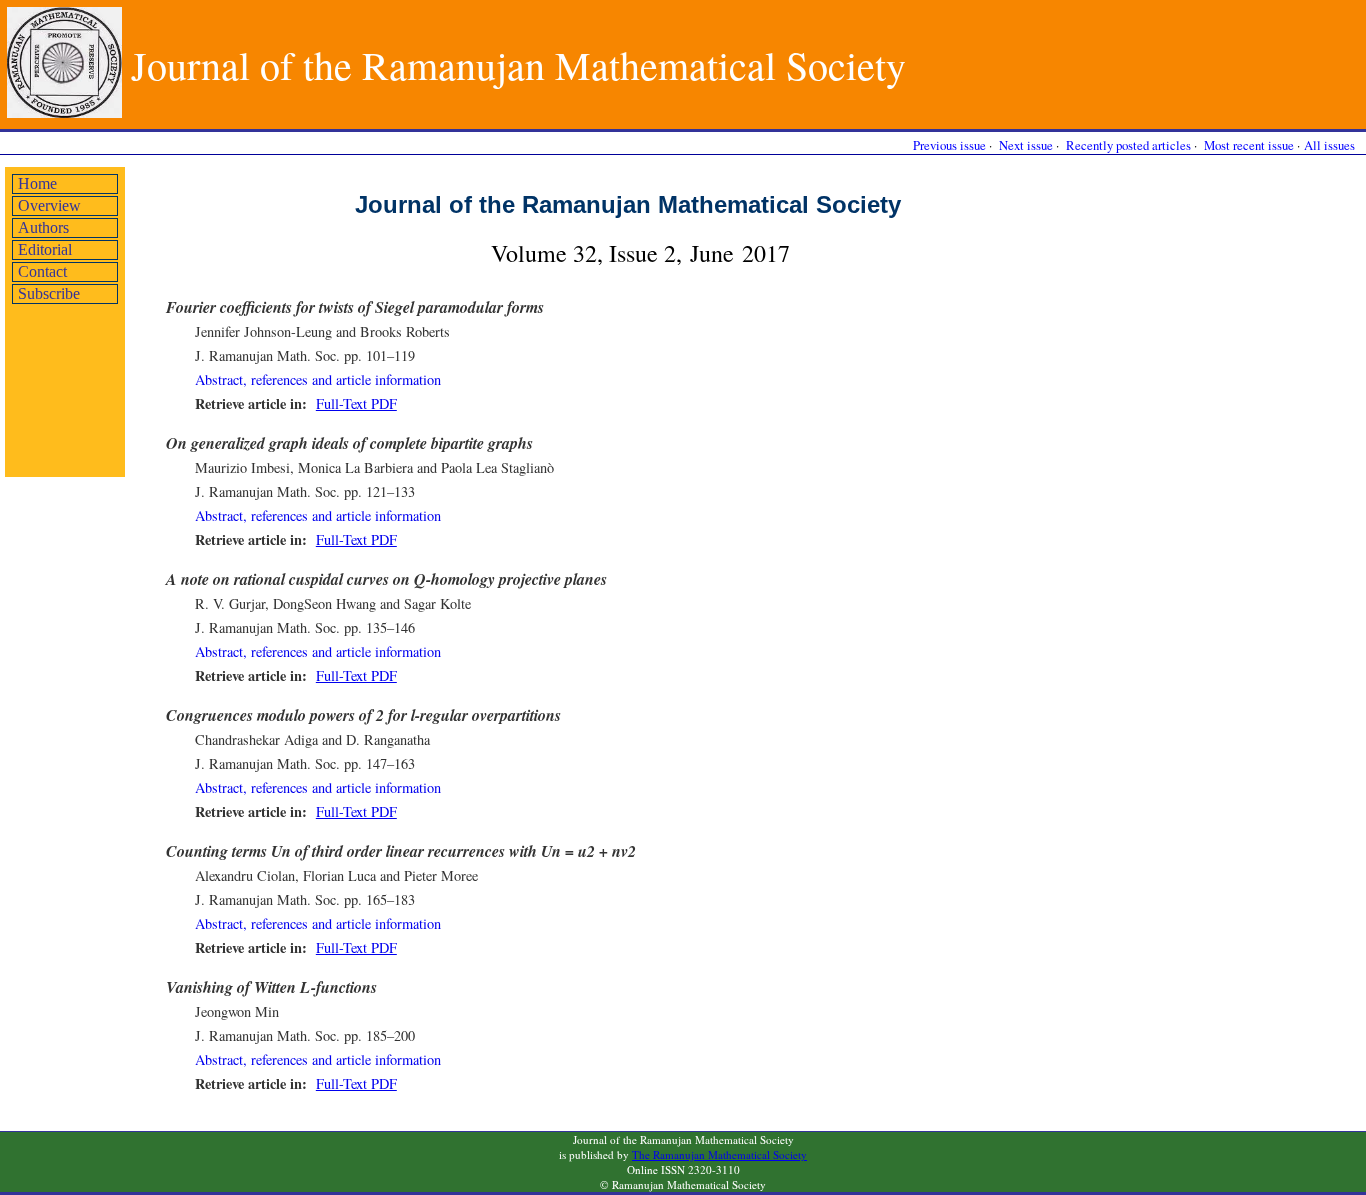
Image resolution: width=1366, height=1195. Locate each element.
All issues (1329, 145)
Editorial (45, 249)
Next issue (1026, 145)
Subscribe (49, 293)
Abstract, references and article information (318, 379)
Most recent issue (1249, 145)
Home (37, 183)
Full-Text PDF (356, 403)
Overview (49, 205)
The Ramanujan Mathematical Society (719, 1154)
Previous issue (949, 145)
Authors (43, 227)
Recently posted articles (1128, 145)
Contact (42, 271)
